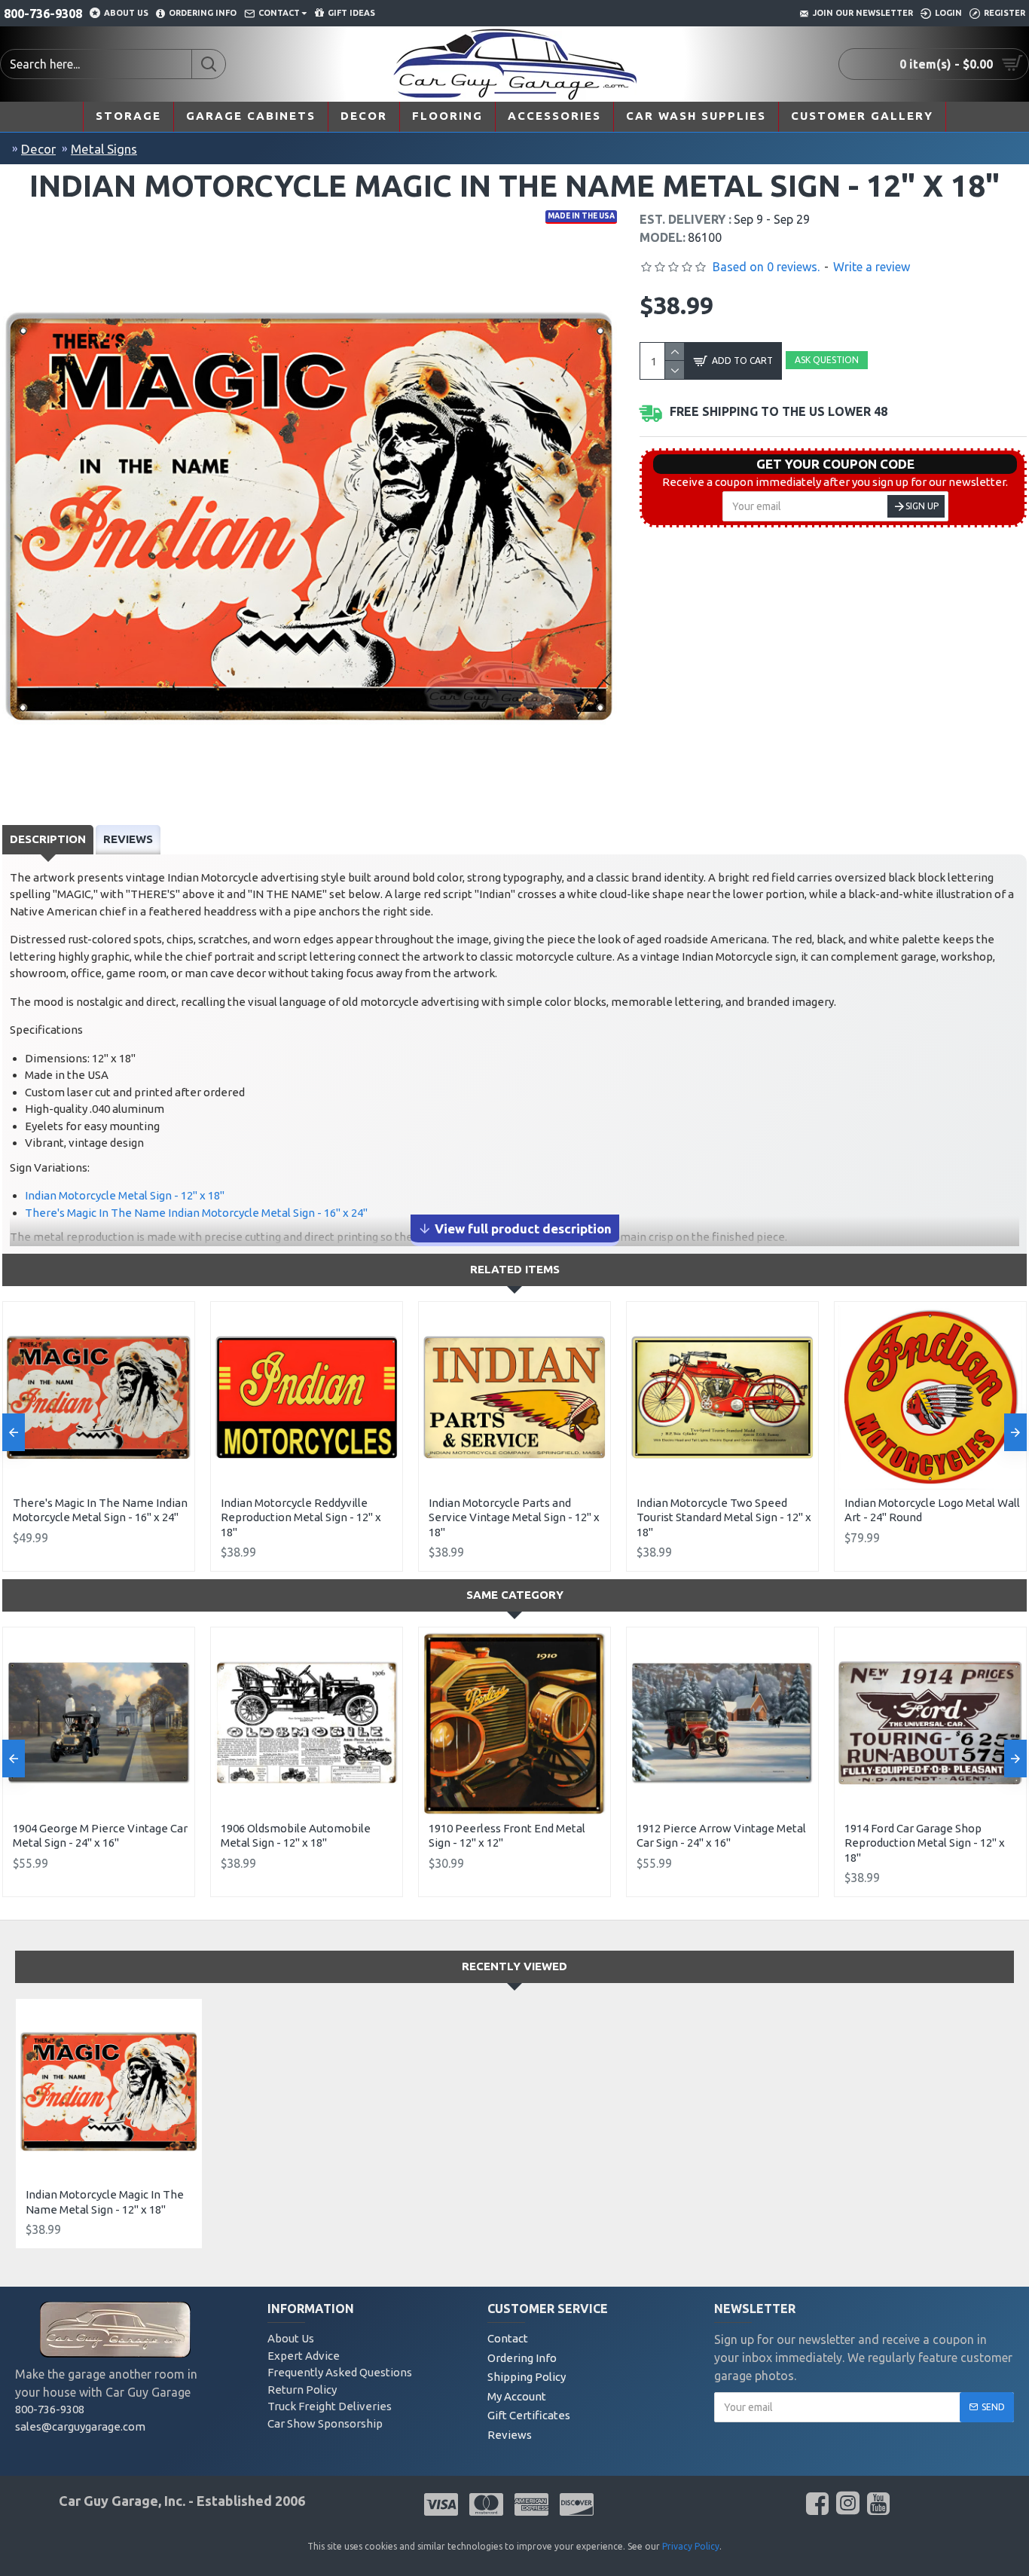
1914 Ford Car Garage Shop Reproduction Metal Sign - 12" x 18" (925, 1843)
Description (48, 839)
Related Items (515, 1269)
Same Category (515, 1595)
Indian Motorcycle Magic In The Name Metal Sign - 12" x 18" (105, 2202)
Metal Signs (104, 149)
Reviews (128, 839)
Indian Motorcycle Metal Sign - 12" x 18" (125, 1195)
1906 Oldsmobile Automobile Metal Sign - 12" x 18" (296, 1836)
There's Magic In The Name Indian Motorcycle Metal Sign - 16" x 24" (196, 1213)
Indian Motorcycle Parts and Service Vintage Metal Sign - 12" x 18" (514, 1517)
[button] (14, 1432)
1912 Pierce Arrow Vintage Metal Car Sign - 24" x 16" (721, 1836)
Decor (38, 149)
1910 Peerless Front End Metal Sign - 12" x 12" (507, 1836)
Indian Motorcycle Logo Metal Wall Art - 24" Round (932, 1510)
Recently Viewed (514, 1966)
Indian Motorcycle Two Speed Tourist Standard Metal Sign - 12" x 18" (724, 1517)
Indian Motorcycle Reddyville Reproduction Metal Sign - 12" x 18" (301, 1517)
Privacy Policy (691, 2546)
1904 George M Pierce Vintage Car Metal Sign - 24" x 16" (100, 1836)
